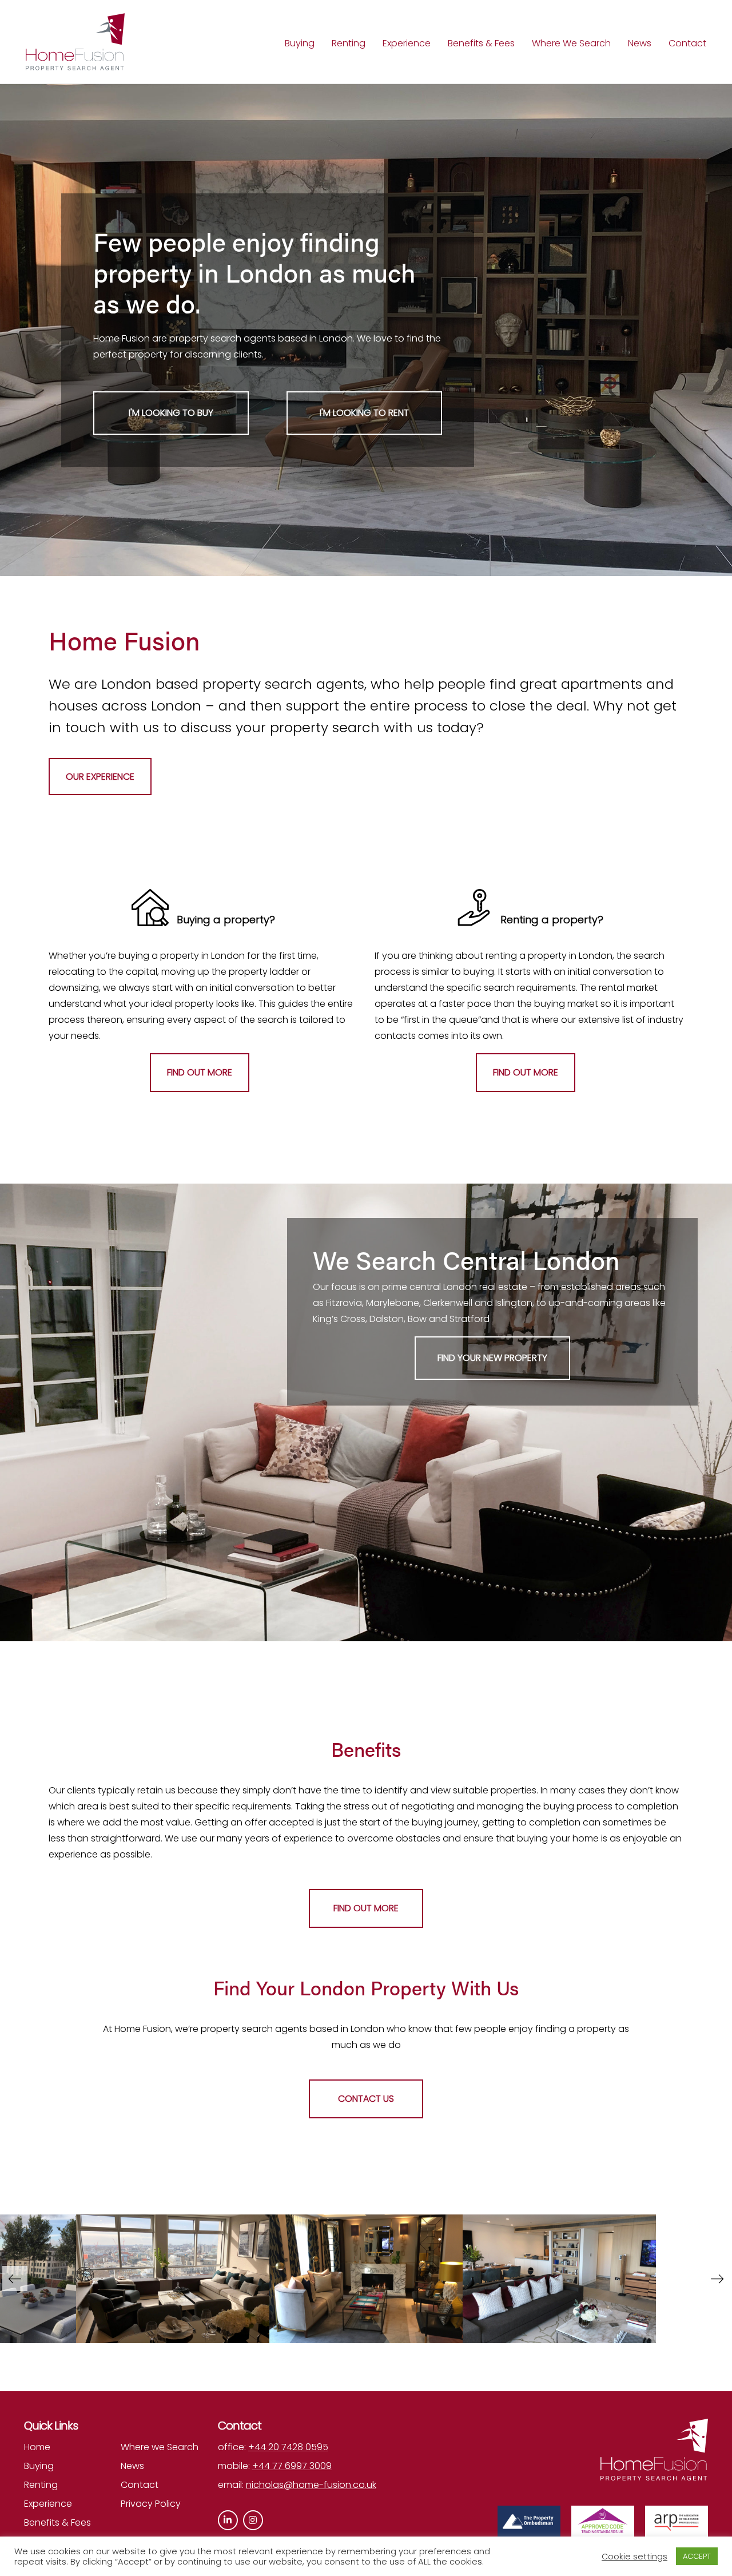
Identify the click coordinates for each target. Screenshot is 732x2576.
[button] (717, 2279)
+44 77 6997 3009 (292, 2466)
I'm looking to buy (171, 413)
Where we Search (160, 2447)
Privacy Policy (151, 2504)
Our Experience (100, 777)
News (640, 43)
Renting (349, 43)
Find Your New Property (492, 1358)
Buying (300, 43)
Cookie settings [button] (634, 2557)
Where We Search (571, 43)
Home (37, 2447)
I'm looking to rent (364, 413)
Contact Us (366, 2099)
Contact (687, 43)
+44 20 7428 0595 (288, 2447)
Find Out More (200, 1072)
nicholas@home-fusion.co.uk (311, 2485)
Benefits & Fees (481, 43)
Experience (407, 43)
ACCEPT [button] (697, 2556)
